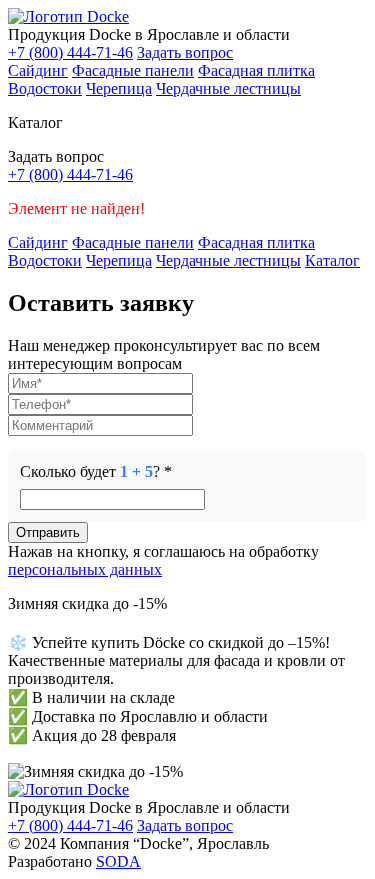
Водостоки (45, 88)
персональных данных (85, 569)
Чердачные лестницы (228, 88)
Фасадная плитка (256, 70)
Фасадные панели (133, 70)
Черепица (119, 88)
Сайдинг (38, 70)
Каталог (332, 260)
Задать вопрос (185, 52)
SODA (118, 861)
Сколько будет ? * (96, 471)
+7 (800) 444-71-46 (70, 52)
